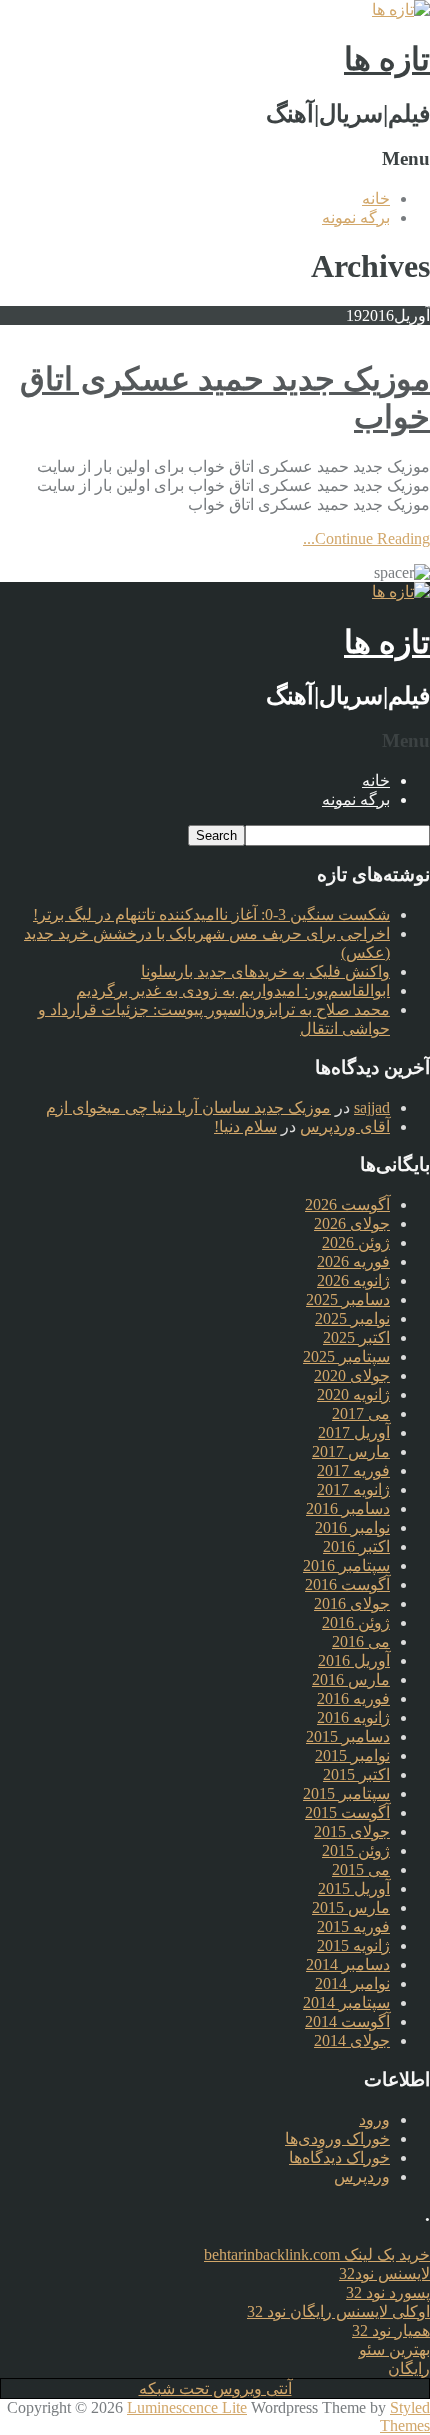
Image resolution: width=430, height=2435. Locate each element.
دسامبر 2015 (348, 1736)
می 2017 (361, 1413)
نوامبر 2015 (352, 1755)
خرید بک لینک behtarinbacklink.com (317, 2254)
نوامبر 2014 (352, 1983)
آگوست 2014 (347, 2021)
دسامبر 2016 (348, 1508)
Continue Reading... (366, 538)
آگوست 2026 (347, 1204)
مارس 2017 (351, 1451)
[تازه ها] (401, 9)
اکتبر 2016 (356, 1546)
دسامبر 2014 (348, 1964)
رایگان (409, 2368)
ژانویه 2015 (353, 1945)
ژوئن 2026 (356, 1242)
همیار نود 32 (391, 2330)
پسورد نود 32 (388, 2292)
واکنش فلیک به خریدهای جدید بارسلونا (265, 971)
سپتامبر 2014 (346, 2002)
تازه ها (387, 59)
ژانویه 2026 (353, 1280)
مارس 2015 (351, 1907)
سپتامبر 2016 (346, 1565)
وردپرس (362, 2176)
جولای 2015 (352, 1831)
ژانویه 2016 (353, 1717)
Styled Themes (405, 2416)
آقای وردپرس (345, 1126)
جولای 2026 (352, 1223)
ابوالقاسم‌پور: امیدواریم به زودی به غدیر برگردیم (233, 990)
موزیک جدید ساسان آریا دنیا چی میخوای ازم (188, 1107)
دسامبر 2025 (348, 1299)
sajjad (372, 1107)
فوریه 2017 (353, 1470)
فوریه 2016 (353, 1698)
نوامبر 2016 (352, 1527)
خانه (376, 198)
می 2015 (361, 1869)
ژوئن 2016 (356, 1622)
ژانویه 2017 (353, 1489)
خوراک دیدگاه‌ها (339, 2157)
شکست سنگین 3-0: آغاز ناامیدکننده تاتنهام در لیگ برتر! (211, 914)
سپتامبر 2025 (346, 1356)
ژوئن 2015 (356, 1850)
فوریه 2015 (353, 1926)
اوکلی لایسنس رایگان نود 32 (338, 2311)
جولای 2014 (352, 2040)
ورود (374, 2119)
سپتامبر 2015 (346, 1793)
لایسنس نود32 (384, 2273)
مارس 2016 (351, 1679)
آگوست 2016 (347, 1584)
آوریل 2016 (354, 1660)
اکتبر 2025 (356, 1337)
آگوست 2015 (347, 1812)
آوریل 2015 (354, 1888)
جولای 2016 (352, 1603)
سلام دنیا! (245, 1126)
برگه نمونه (356, 217)
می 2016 (361, 1641)
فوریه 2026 (353, 1261)
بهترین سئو (394, 2349)
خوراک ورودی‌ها (337, 2138)
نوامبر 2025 (352, 1318)
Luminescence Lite (187, 2407)
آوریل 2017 (354, 1432)
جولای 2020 (352, 1375)
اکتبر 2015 (356, 1774)
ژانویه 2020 (353, 1394)
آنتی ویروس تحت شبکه (215, 2388)
